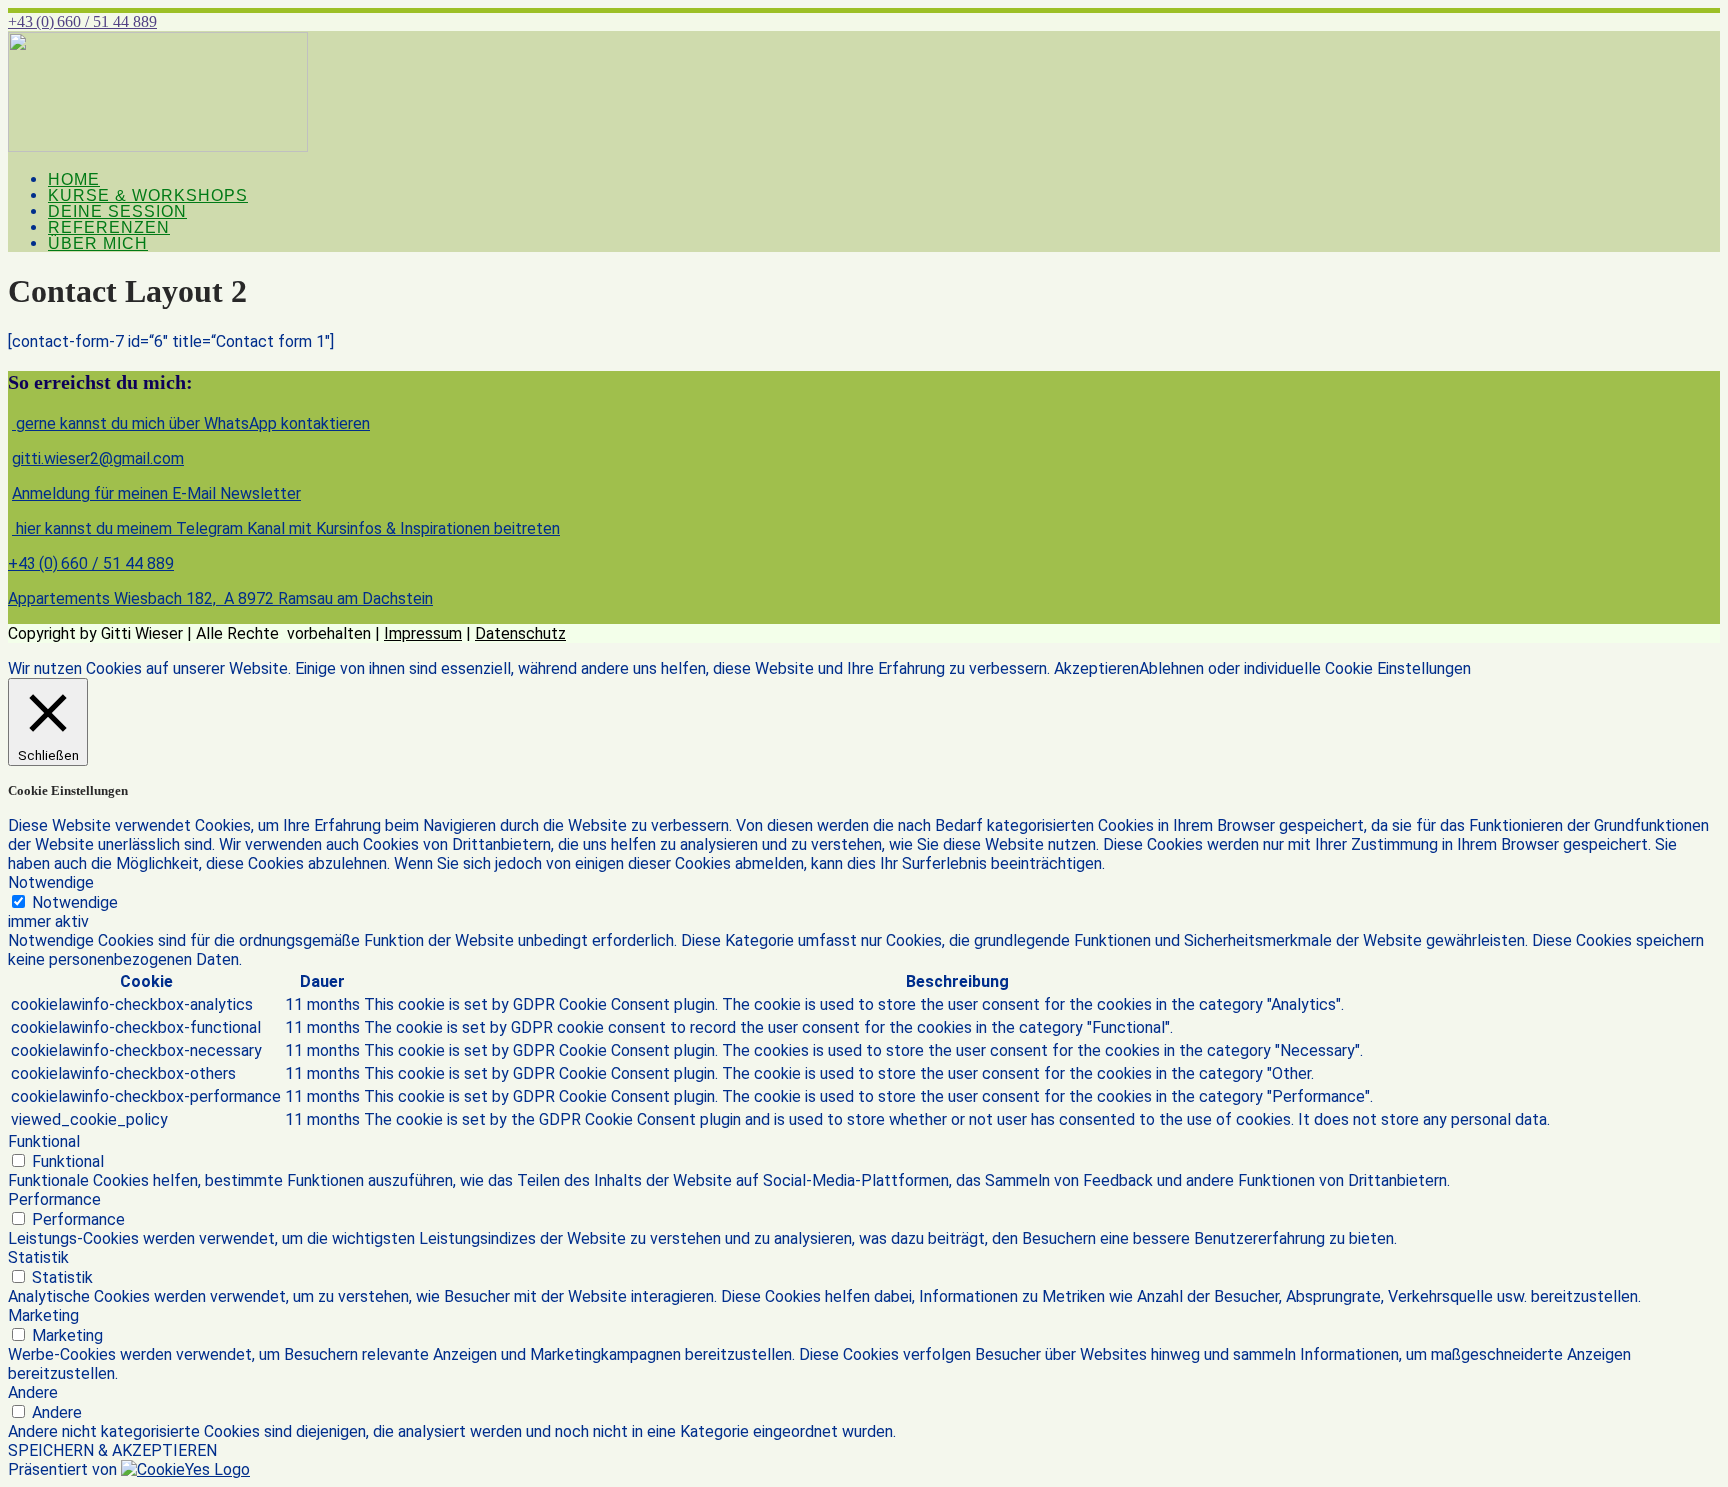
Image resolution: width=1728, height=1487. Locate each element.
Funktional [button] (44, 1141)
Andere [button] (33, 1392)
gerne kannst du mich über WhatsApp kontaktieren (191, 423)
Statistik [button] (38, 1257)
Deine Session (117, 211)
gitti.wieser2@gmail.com (98, 458)
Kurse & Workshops (148, 195)
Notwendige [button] (51, 882)
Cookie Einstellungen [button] (1398, 668)
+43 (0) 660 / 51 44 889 (82, 21)
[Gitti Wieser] (158, 146)
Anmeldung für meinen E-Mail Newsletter (156, 493)
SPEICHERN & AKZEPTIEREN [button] (112, 1450)
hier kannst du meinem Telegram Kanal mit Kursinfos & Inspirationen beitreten (286, 528)
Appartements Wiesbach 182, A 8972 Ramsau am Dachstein (220, 598)
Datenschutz (520, 633)
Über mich (98, 243)
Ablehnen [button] (1171, 668)
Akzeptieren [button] (1096, 668)
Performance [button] (54, 1199)
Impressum (423, 633)
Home (74, 179)
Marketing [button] (43, 1315)
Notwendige (75, 902)
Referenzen (109, 227)
